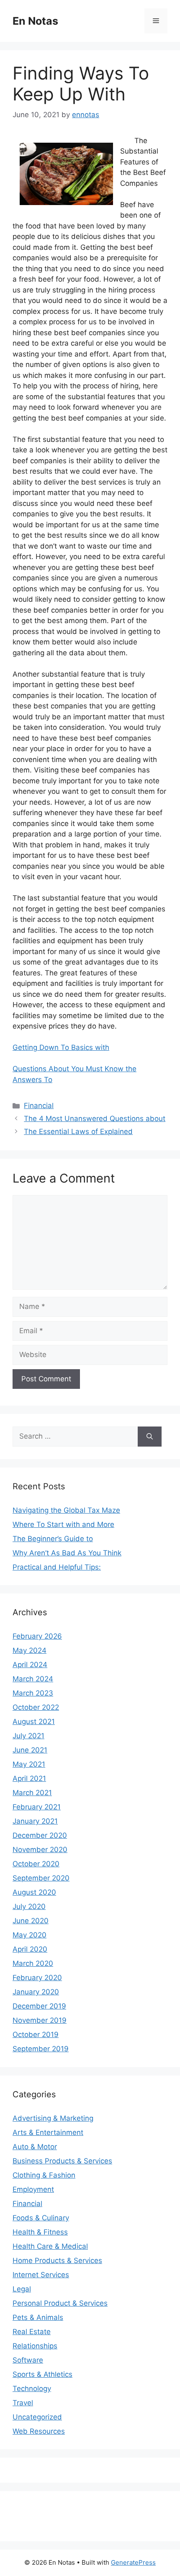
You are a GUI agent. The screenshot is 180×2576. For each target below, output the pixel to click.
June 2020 (31, 1921)
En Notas (35, 21)
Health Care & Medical (50, 2246)
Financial (39, 1106)
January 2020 (36, 1992)
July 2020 (29, 1906)
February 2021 (37, 1807)
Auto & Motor (35, 2147)
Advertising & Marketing (53, 2118)
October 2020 (36, 1864)
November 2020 (40, 1850)
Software (28, 2360)
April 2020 (30, 1949)
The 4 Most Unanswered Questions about (95, 1119)
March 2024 (33, 1679)
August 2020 (34, 1892)
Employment (33, 2189)
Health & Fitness (40, 2232)
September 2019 (41, 2049)
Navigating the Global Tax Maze (66, 1510)
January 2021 (35, 1821)
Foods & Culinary (41, 2218)
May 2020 (30, 1935)
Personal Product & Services (60, 2303)
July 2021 (28, 1736)
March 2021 (32, 1793)
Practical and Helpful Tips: (57, 1567)
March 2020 (33, 1963)
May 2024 (30, 1650)
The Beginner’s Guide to (53, 1539)
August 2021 (34, 1722)
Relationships (35, 2346)
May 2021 (29, 1764)
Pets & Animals (38, 2317)
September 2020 (41, 1878)
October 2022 (36, 1707)
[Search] (150, 1437)
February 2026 (37, 1636)
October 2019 (36, 2035)
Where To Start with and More (63, 1524)
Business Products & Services (62, 2161)
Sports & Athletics (42, 2374)
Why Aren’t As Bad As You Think (67, 1553)
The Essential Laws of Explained (78, 1131)
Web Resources (39, 2431)
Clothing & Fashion (44, 2175)
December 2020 (40, 1835)
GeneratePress (133, 2562)
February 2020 (37, 1978)
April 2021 (29, 1778)
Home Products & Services (57, 2260)
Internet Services (41, 2275)
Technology (32, 2389)
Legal (22, 2289)
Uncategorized (37, 2417)
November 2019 (40, 2020)
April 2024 (30, 1665)
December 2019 (39, 2006)
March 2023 (33, 1693)
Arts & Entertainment (48, 2132)
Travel (23, 2403)
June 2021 (30, 1750)
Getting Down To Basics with (61, 1047)
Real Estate (32, 2332)
